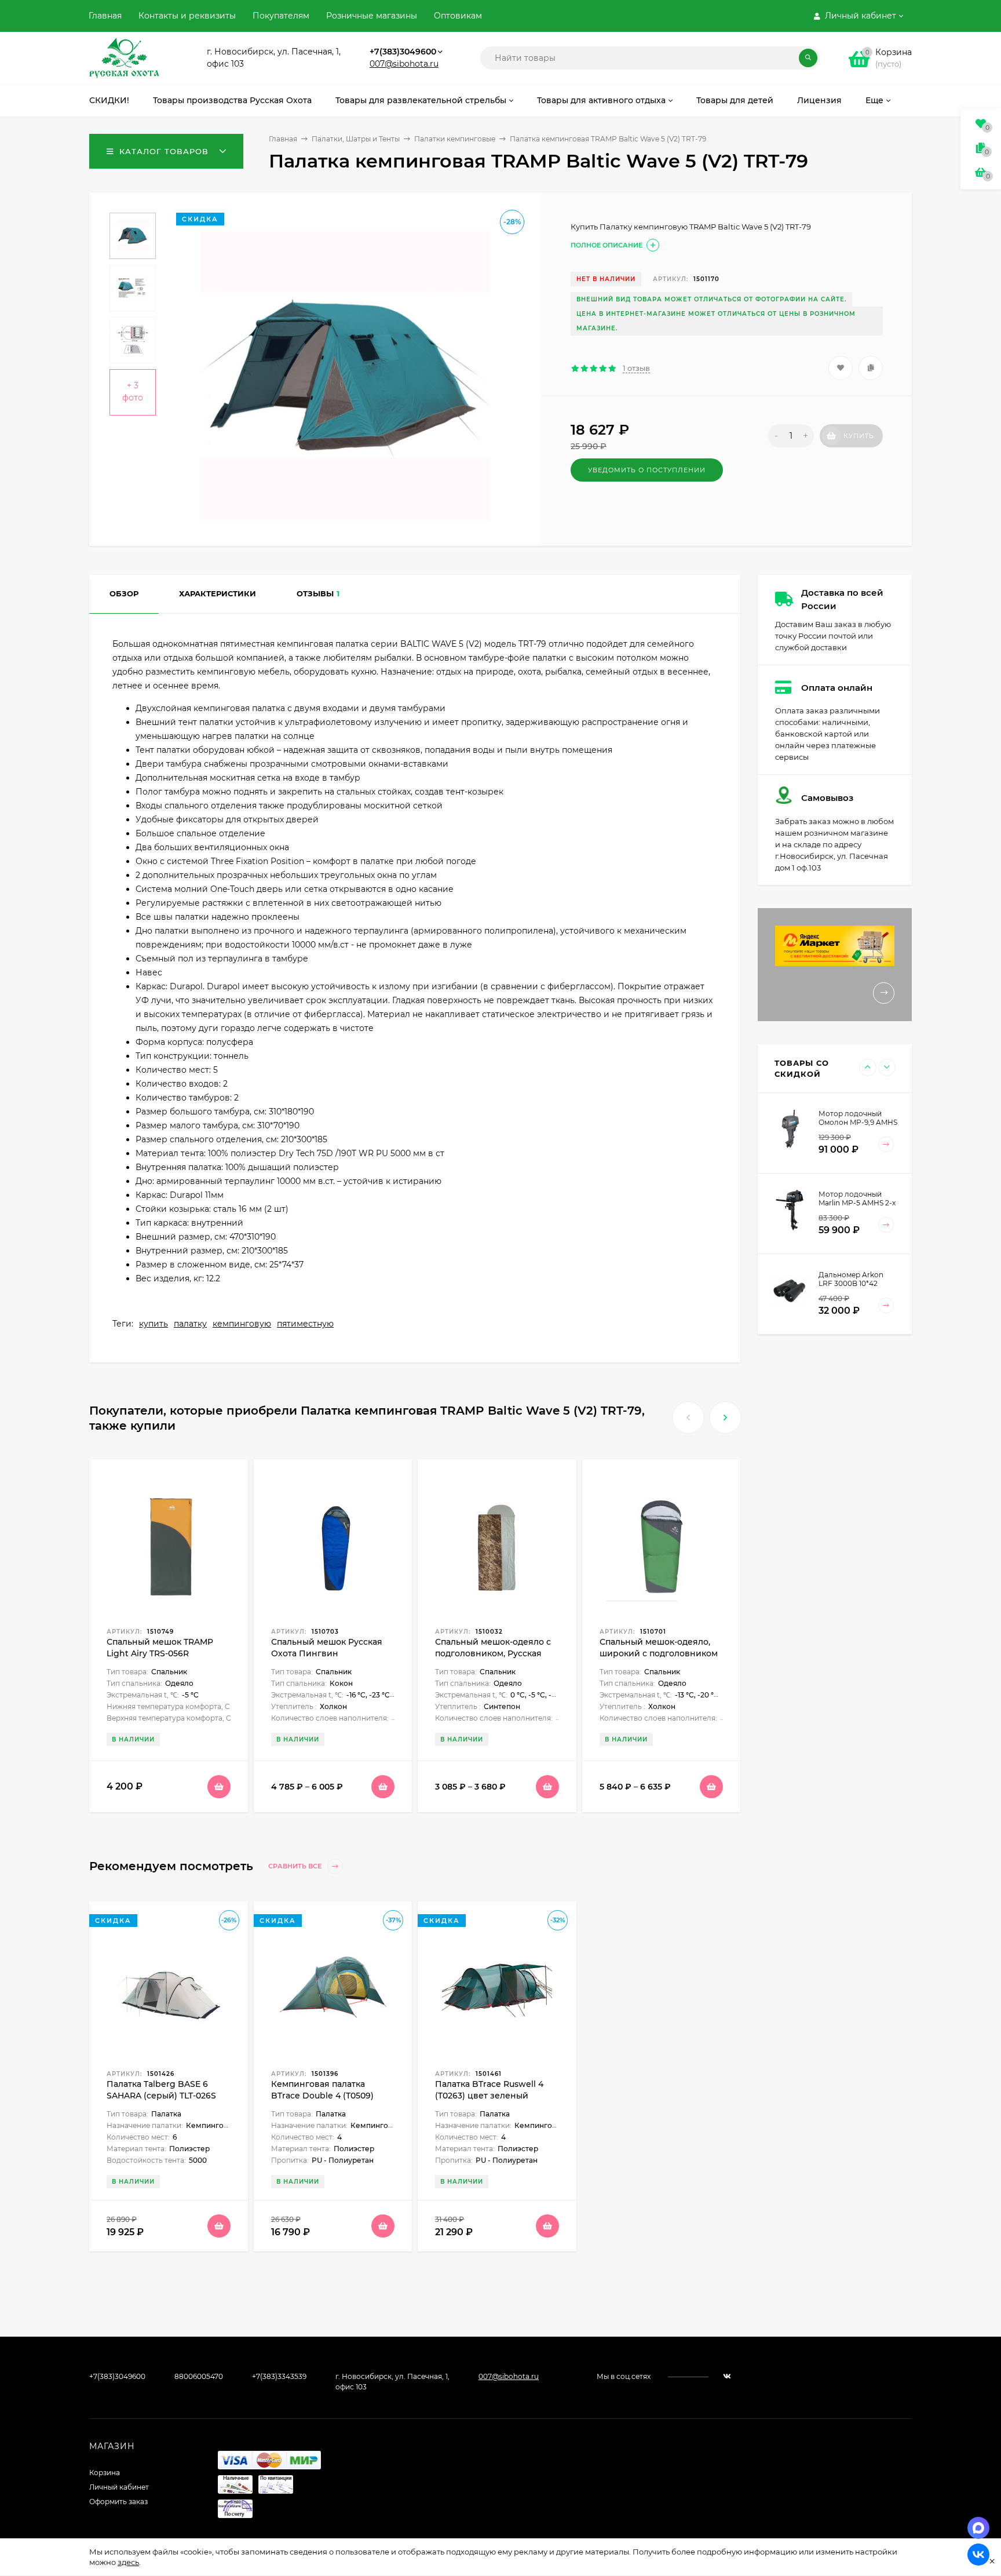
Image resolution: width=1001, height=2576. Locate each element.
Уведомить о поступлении (647, 470)
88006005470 (199, 2376)
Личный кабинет (119, 2487)
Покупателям (281, 16)
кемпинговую (242, 1324)
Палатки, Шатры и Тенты (356, 139)
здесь (128, 2562)
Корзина (105, 2473)
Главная (105, 16)
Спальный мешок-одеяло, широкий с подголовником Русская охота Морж (659, 1653)
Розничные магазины (372, 16)
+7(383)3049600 (403, 52)
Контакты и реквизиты (187, 16)
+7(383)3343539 (279, 2376)
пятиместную (305, 1324)
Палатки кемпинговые (455, 139)
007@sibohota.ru (404, 64)
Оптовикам (458, 16)
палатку (190, 1324)
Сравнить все (296, 1867)
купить (154, 1324)
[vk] (727, 2376)
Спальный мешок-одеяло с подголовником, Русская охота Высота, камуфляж (493, 1653)
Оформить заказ (118, 2502)
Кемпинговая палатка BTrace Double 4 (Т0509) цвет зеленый (322, 2096)
